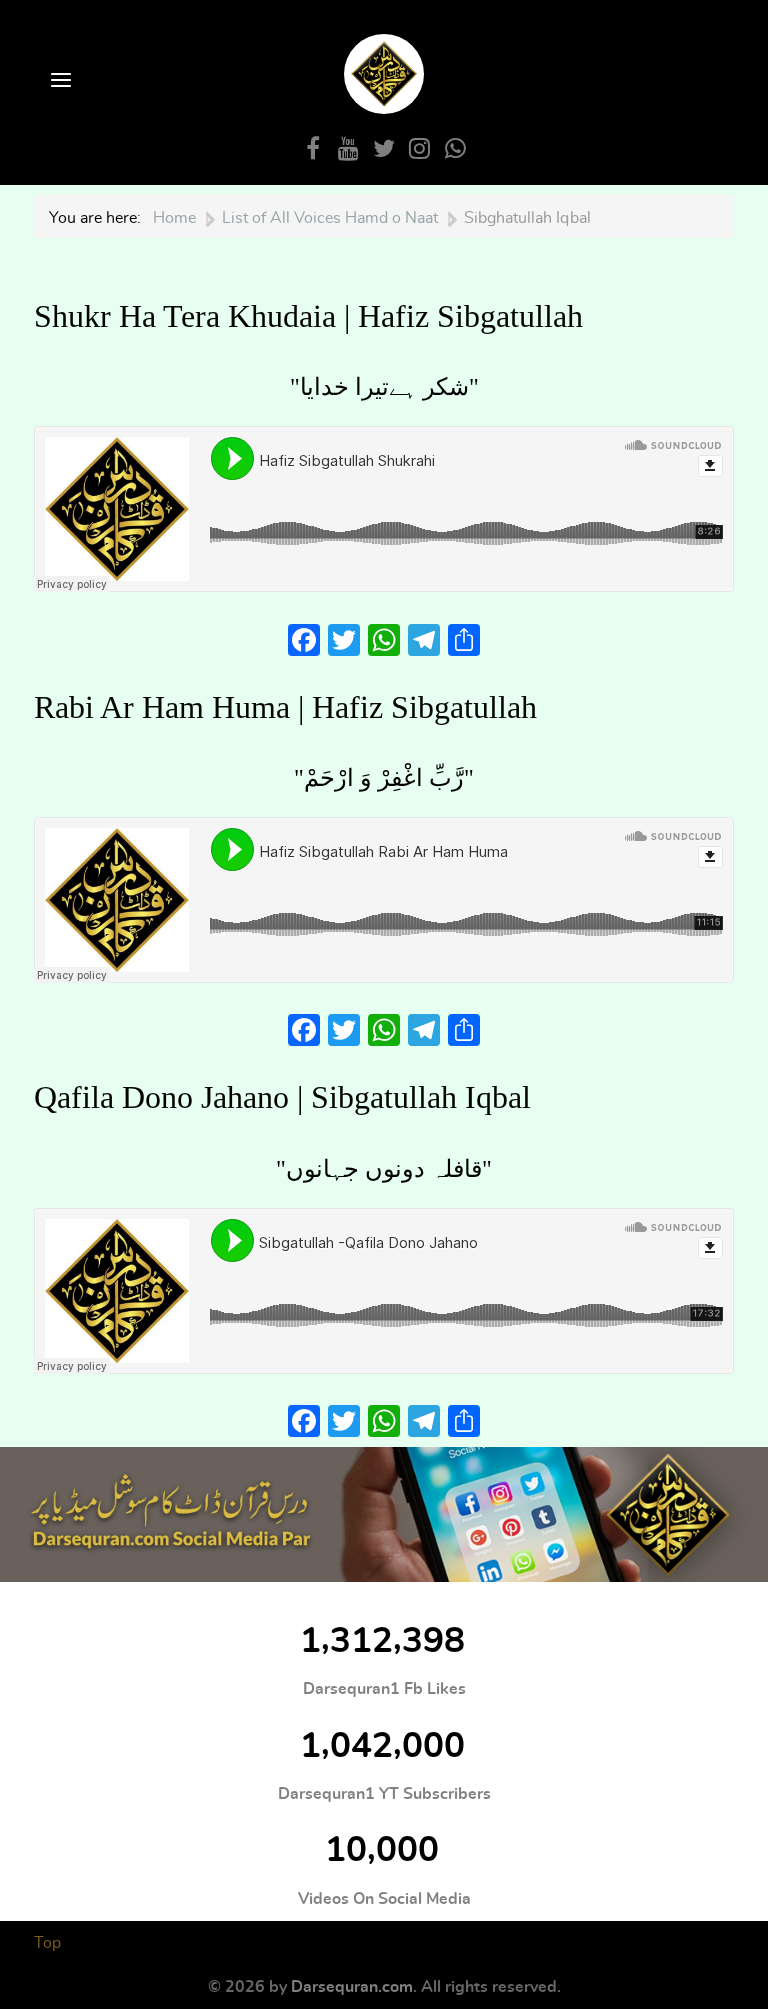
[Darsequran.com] (384, 1514)
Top (47, 1943)
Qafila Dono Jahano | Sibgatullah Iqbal (282, 1097)
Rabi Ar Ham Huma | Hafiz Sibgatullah (285, 707)
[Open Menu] (59, 81)
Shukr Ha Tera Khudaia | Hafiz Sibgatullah (308, 316)
